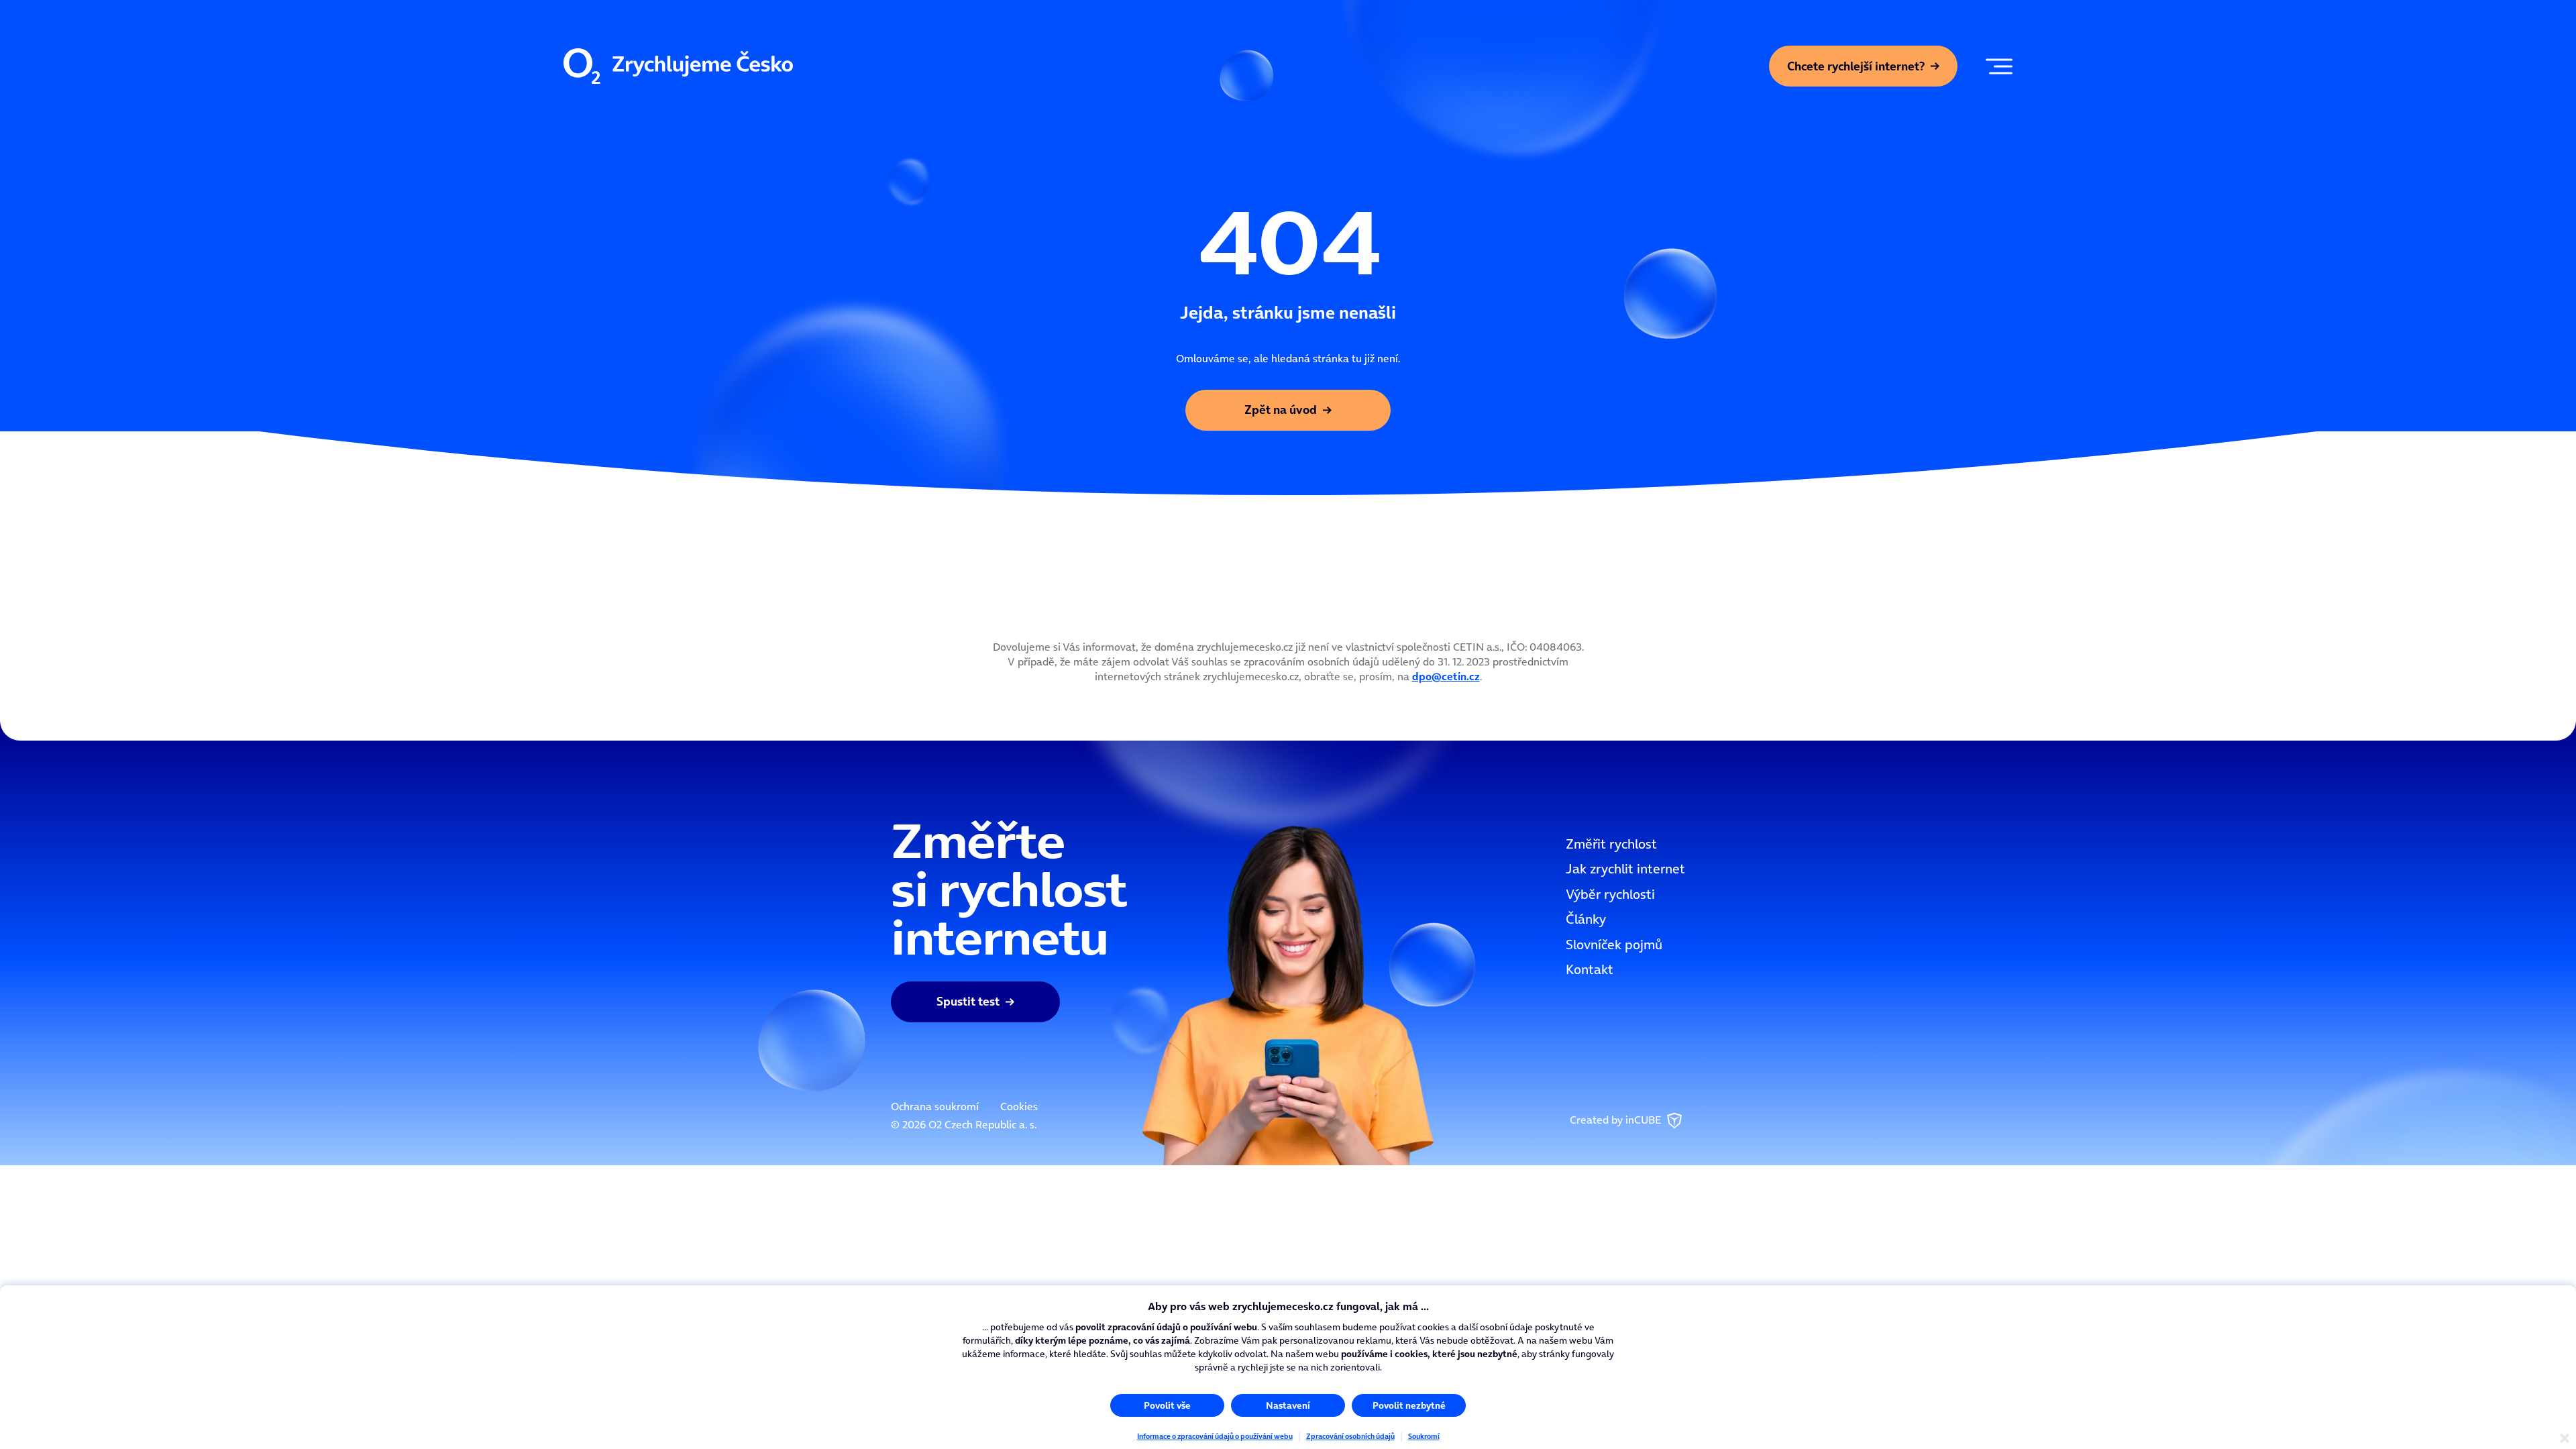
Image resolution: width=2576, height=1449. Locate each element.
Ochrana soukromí (935, 1106)
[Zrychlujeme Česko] (678, 66)
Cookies (1019, 1106)
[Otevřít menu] (1996, 66)
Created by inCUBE (1617, 1120)
